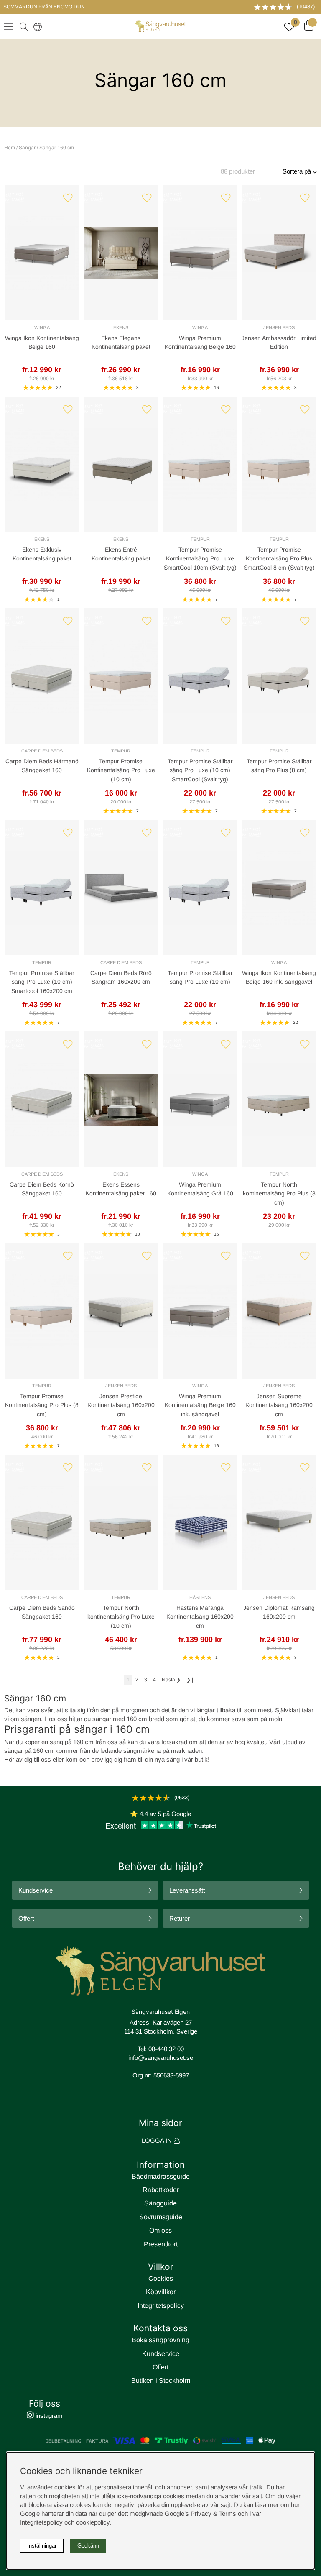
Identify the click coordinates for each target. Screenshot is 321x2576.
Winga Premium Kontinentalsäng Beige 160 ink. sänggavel (200, 1405)
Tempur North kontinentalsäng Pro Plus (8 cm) (279, 1193)
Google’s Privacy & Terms (200, 2513)
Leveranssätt (187, 1890)
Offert (26, 1918)
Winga (42, 327)
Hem (10, 148)
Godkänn (88, 2546)
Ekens (121, 327)
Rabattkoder (161, 2190)
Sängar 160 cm (57, 148)
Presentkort (161, 2244)
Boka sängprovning (160, 2340)
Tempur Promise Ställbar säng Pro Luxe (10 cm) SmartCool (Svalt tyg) (200, 770)
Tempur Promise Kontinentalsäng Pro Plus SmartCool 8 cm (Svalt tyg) (279, 559)
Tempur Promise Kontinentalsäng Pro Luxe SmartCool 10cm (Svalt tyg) (200, 559)
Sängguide (160, 2203)
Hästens (200, 1597)
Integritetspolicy (161, 2306)
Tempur (200, 539)
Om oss (160, 2230)
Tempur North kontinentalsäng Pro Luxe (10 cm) (121, 1617)
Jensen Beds (279, 327)
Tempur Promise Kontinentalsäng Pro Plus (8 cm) (42, 1405)
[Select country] (36, 26)
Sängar (27, 148)
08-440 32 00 (166, 2049)
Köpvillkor (161, 2292)
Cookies (161, 2278)
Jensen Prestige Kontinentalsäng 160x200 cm (121, 1405)
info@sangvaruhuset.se (161, 2058)
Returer (180, 1918)
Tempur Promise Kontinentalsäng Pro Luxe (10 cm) (121, 770)
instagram (48, 2416)
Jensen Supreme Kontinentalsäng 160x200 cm (279, 1405)
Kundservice (36, 1890)
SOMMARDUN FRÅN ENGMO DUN (44, 7)
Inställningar (42, 2546)
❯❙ (191, 1680)
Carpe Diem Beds (42, 751)
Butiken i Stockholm (161, 2380)
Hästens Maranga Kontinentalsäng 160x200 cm (200, 1617)
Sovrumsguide (161, 2217)
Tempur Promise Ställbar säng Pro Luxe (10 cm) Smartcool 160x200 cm (42, 982)
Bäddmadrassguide (161, 2176)
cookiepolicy (93, 2522)
